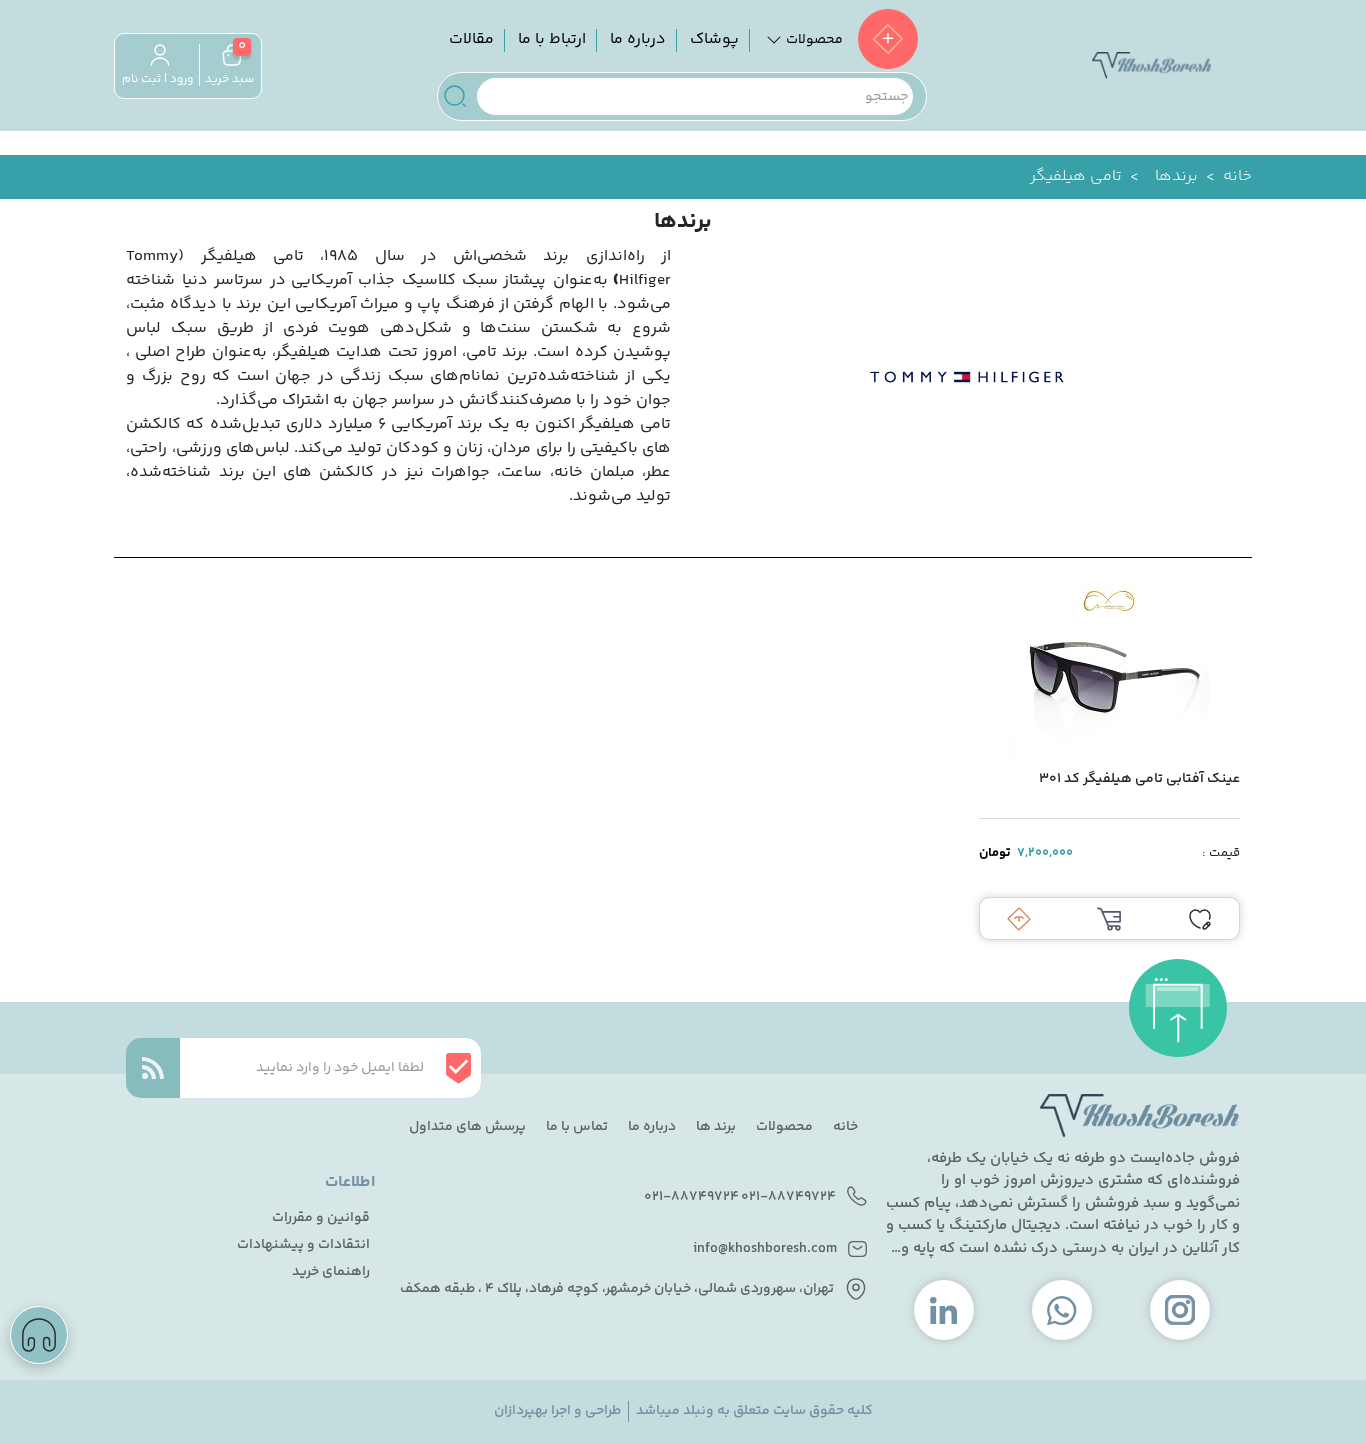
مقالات (471, 39)
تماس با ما (577, 1127)
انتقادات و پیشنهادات (303, 1245)
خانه (1237, 177)
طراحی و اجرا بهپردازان (557, 1411)
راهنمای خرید (331, 1272)
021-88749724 (788, 1197)
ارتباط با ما (552, 39)
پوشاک (714, 39)
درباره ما (638, 39)
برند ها (716, 1127)
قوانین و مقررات (321, 1218)
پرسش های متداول (467, 1127)
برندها (1176, 177)
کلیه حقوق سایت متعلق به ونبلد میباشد (754, 1411)
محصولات (784, 1127)
